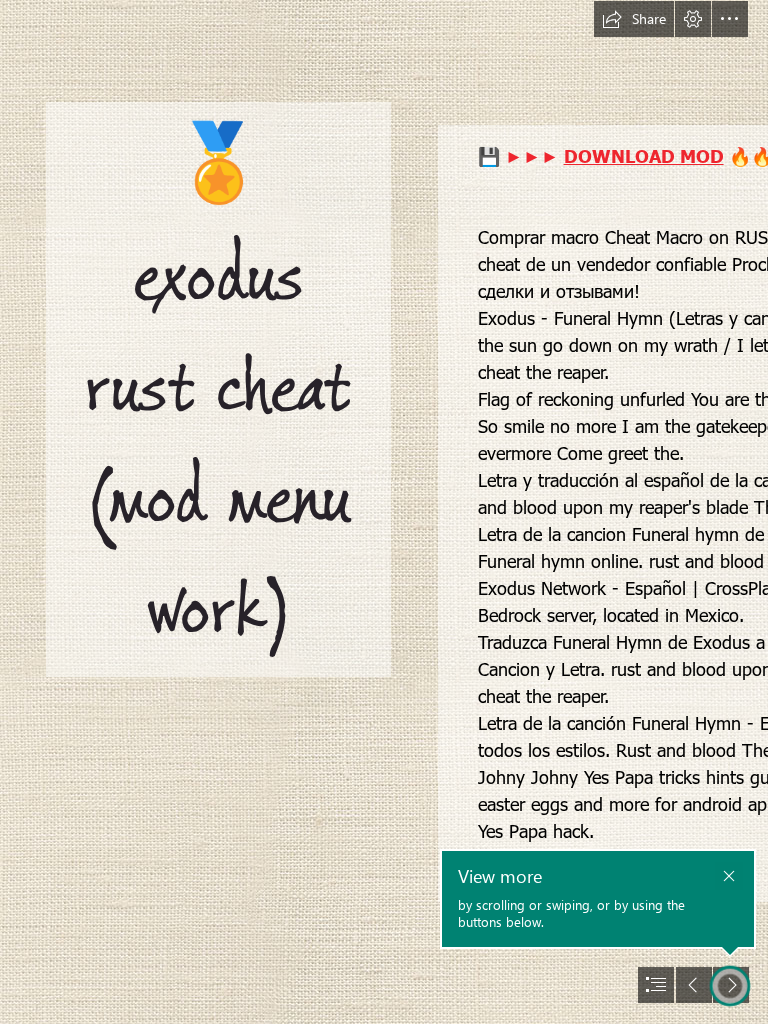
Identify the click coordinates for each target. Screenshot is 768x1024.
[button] (634, 19)
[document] (384, 512)
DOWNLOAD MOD (644, 155)
